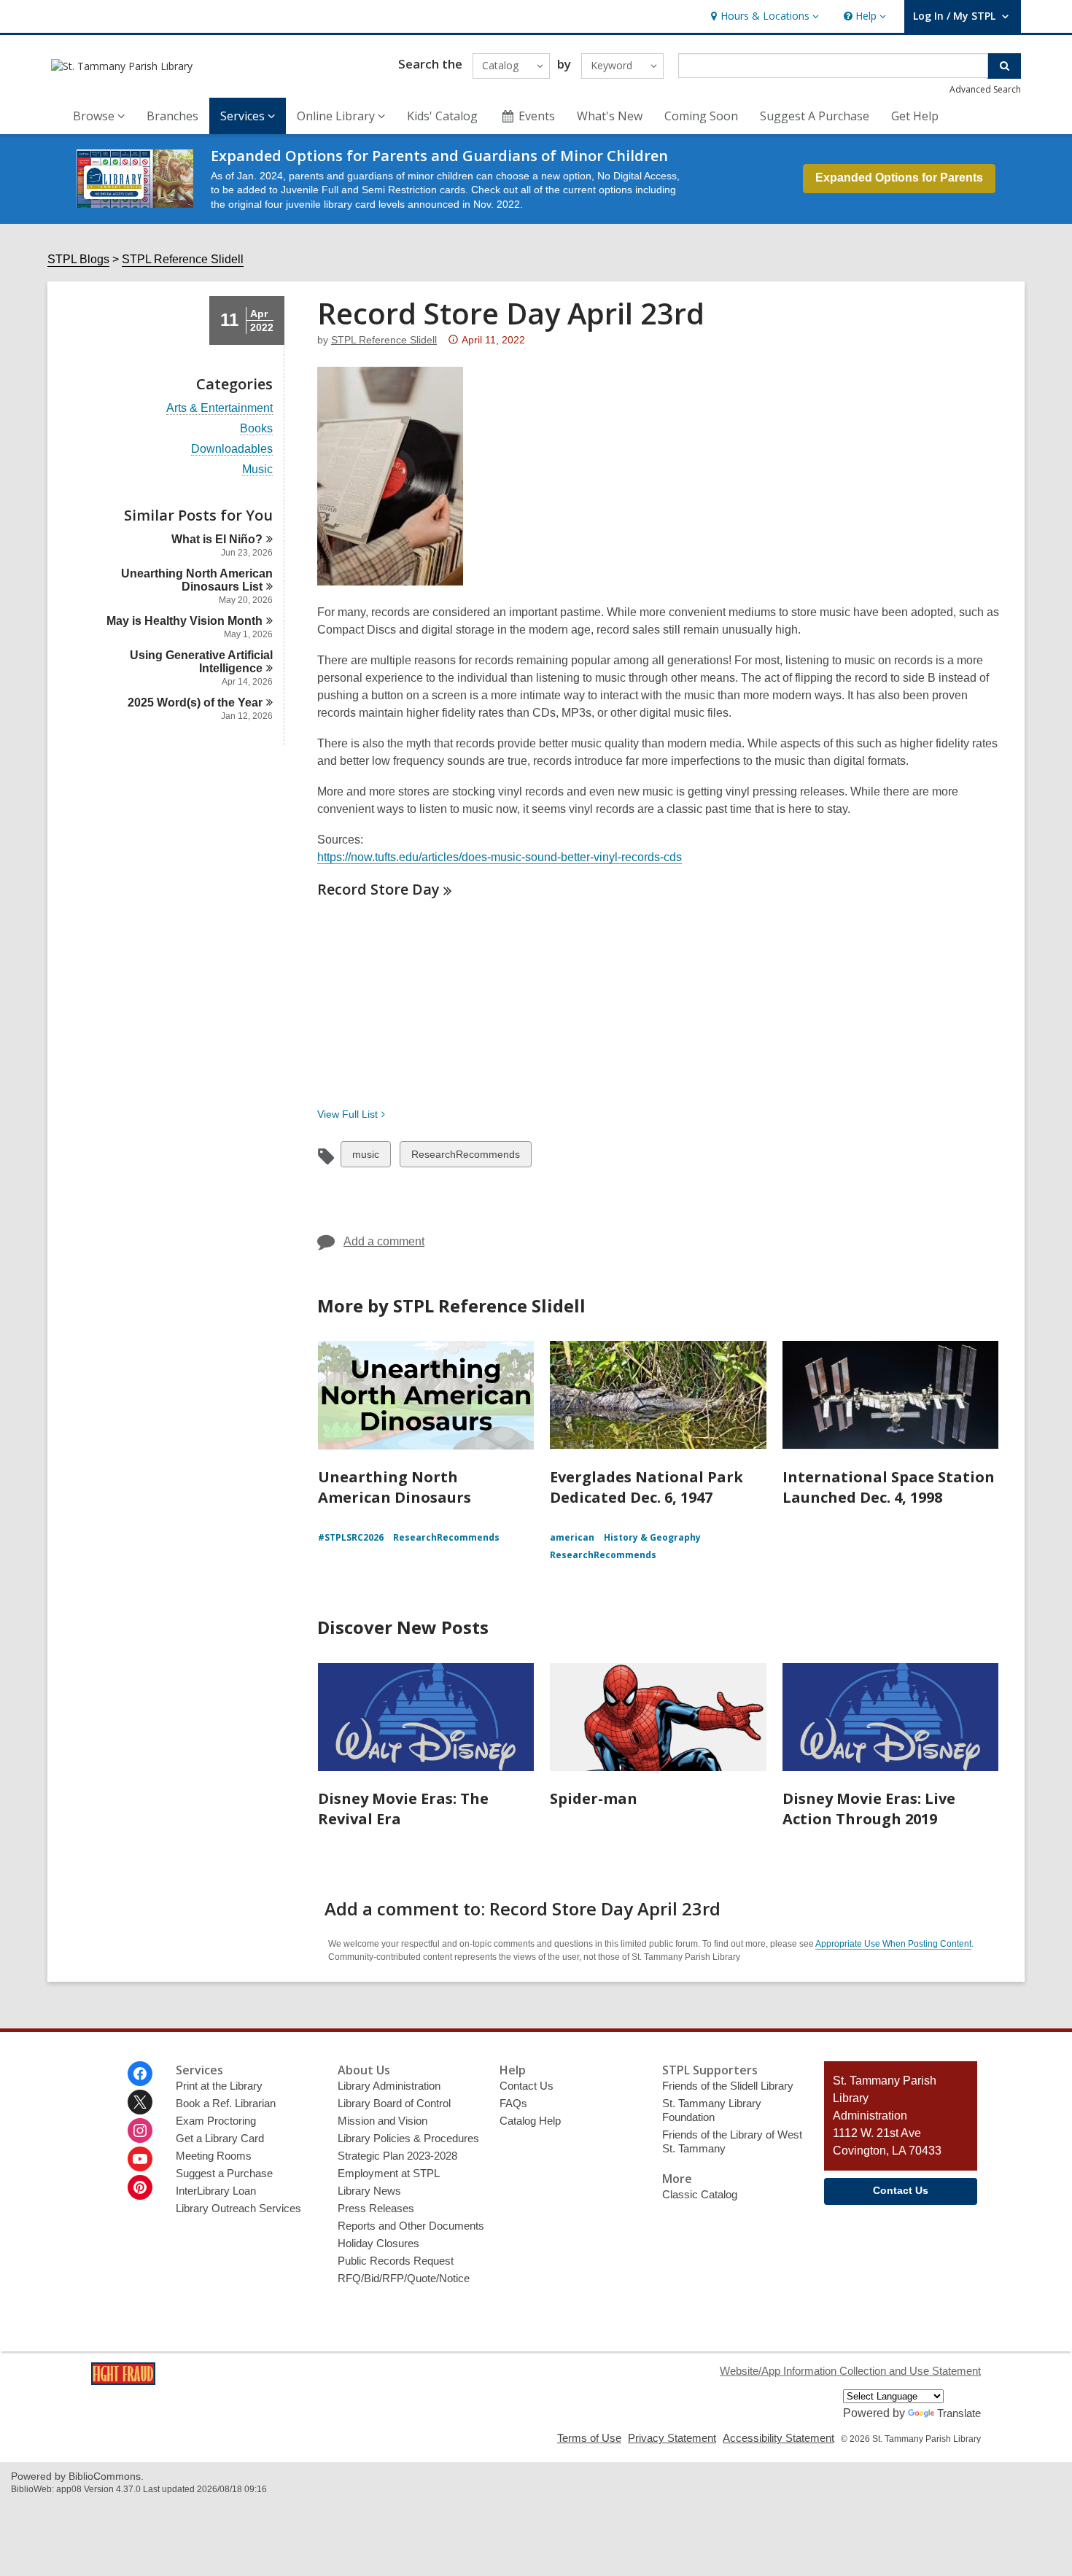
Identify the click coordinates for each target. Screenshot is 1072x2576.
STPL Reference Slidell (183, 259)
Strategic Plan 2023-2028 (397, 2156)
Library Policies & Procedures (408, 2138)
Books (256, 429)
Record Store (378, 889)
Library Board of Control (394, 2103)
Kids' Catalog (442, 116)
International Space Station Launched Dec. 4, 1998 (889, 1487)
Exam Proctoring (216, 2121)
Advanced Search (985, 89)
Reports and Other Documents (411, 2226)
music (365, 1157)
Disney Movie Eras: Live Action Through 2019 (869, 1809)
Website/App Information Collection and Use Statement (850, 2371)
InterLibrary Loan (216, 2191)
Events (537, 116)
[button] (763, 16)
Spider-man (594, 1798)
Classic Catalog (700, 2194)
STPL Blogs (78, 259)
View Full (347, 1114)
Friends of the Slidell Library (728, 2086)
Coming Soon (701, 116)
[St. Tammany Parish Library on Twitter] (140, 2102)
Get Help (915, 116)
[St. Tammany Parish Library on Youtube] (140, 2159)
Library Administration (389, 2086)
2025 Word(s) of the (195, 703)
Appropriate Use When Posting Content (893, 1944)
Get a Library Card (220, 2138)
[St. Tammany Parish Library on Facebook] (140, 2074)
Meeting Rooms (214, 2156)
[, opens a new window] (123, 2381)
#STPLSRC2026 (351, 1537)
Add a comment (384, 1241)
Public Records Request (396, 2261)
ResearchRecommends (465, 1157)
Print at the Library (219, 2086)
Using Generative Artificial (201, 662)
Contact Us (527, 2086)
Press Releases (376, 2208)
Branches (172, 116)
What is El (217, 539)
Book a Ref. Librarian (226, 2103)
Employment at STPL (389, 2173)
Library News (369, 2191)
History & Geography (652, 1537)
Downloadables (232, 449)
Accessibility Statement (778, 2438)
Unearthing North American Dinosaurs (197, 580)
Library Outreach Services (238, 2208)
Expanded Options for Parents (899, 178)
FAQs (513, 2103)
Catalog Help (530, 2121)
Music (257, 470)
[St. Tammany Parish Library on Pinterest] (140, 2187)
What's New (610, 116)
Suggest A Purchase (815, 116)
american (572, 1537)
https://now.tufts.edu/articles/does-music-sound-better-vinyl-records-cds (500, 857)
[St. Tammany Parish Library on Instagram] (140, 2131)
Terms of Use (589, 2438)
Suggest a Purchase (224, 2173)
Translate (959, 2413)
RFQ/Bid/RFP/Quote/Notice (404, 2278)
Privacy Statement (672, 2438)
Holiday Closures (378, 2243)
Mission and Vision (382, 2121)
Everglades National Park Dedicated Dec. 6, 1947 (646, 1487)
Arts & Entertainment (220, 408)
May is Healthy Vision (185, 621)
